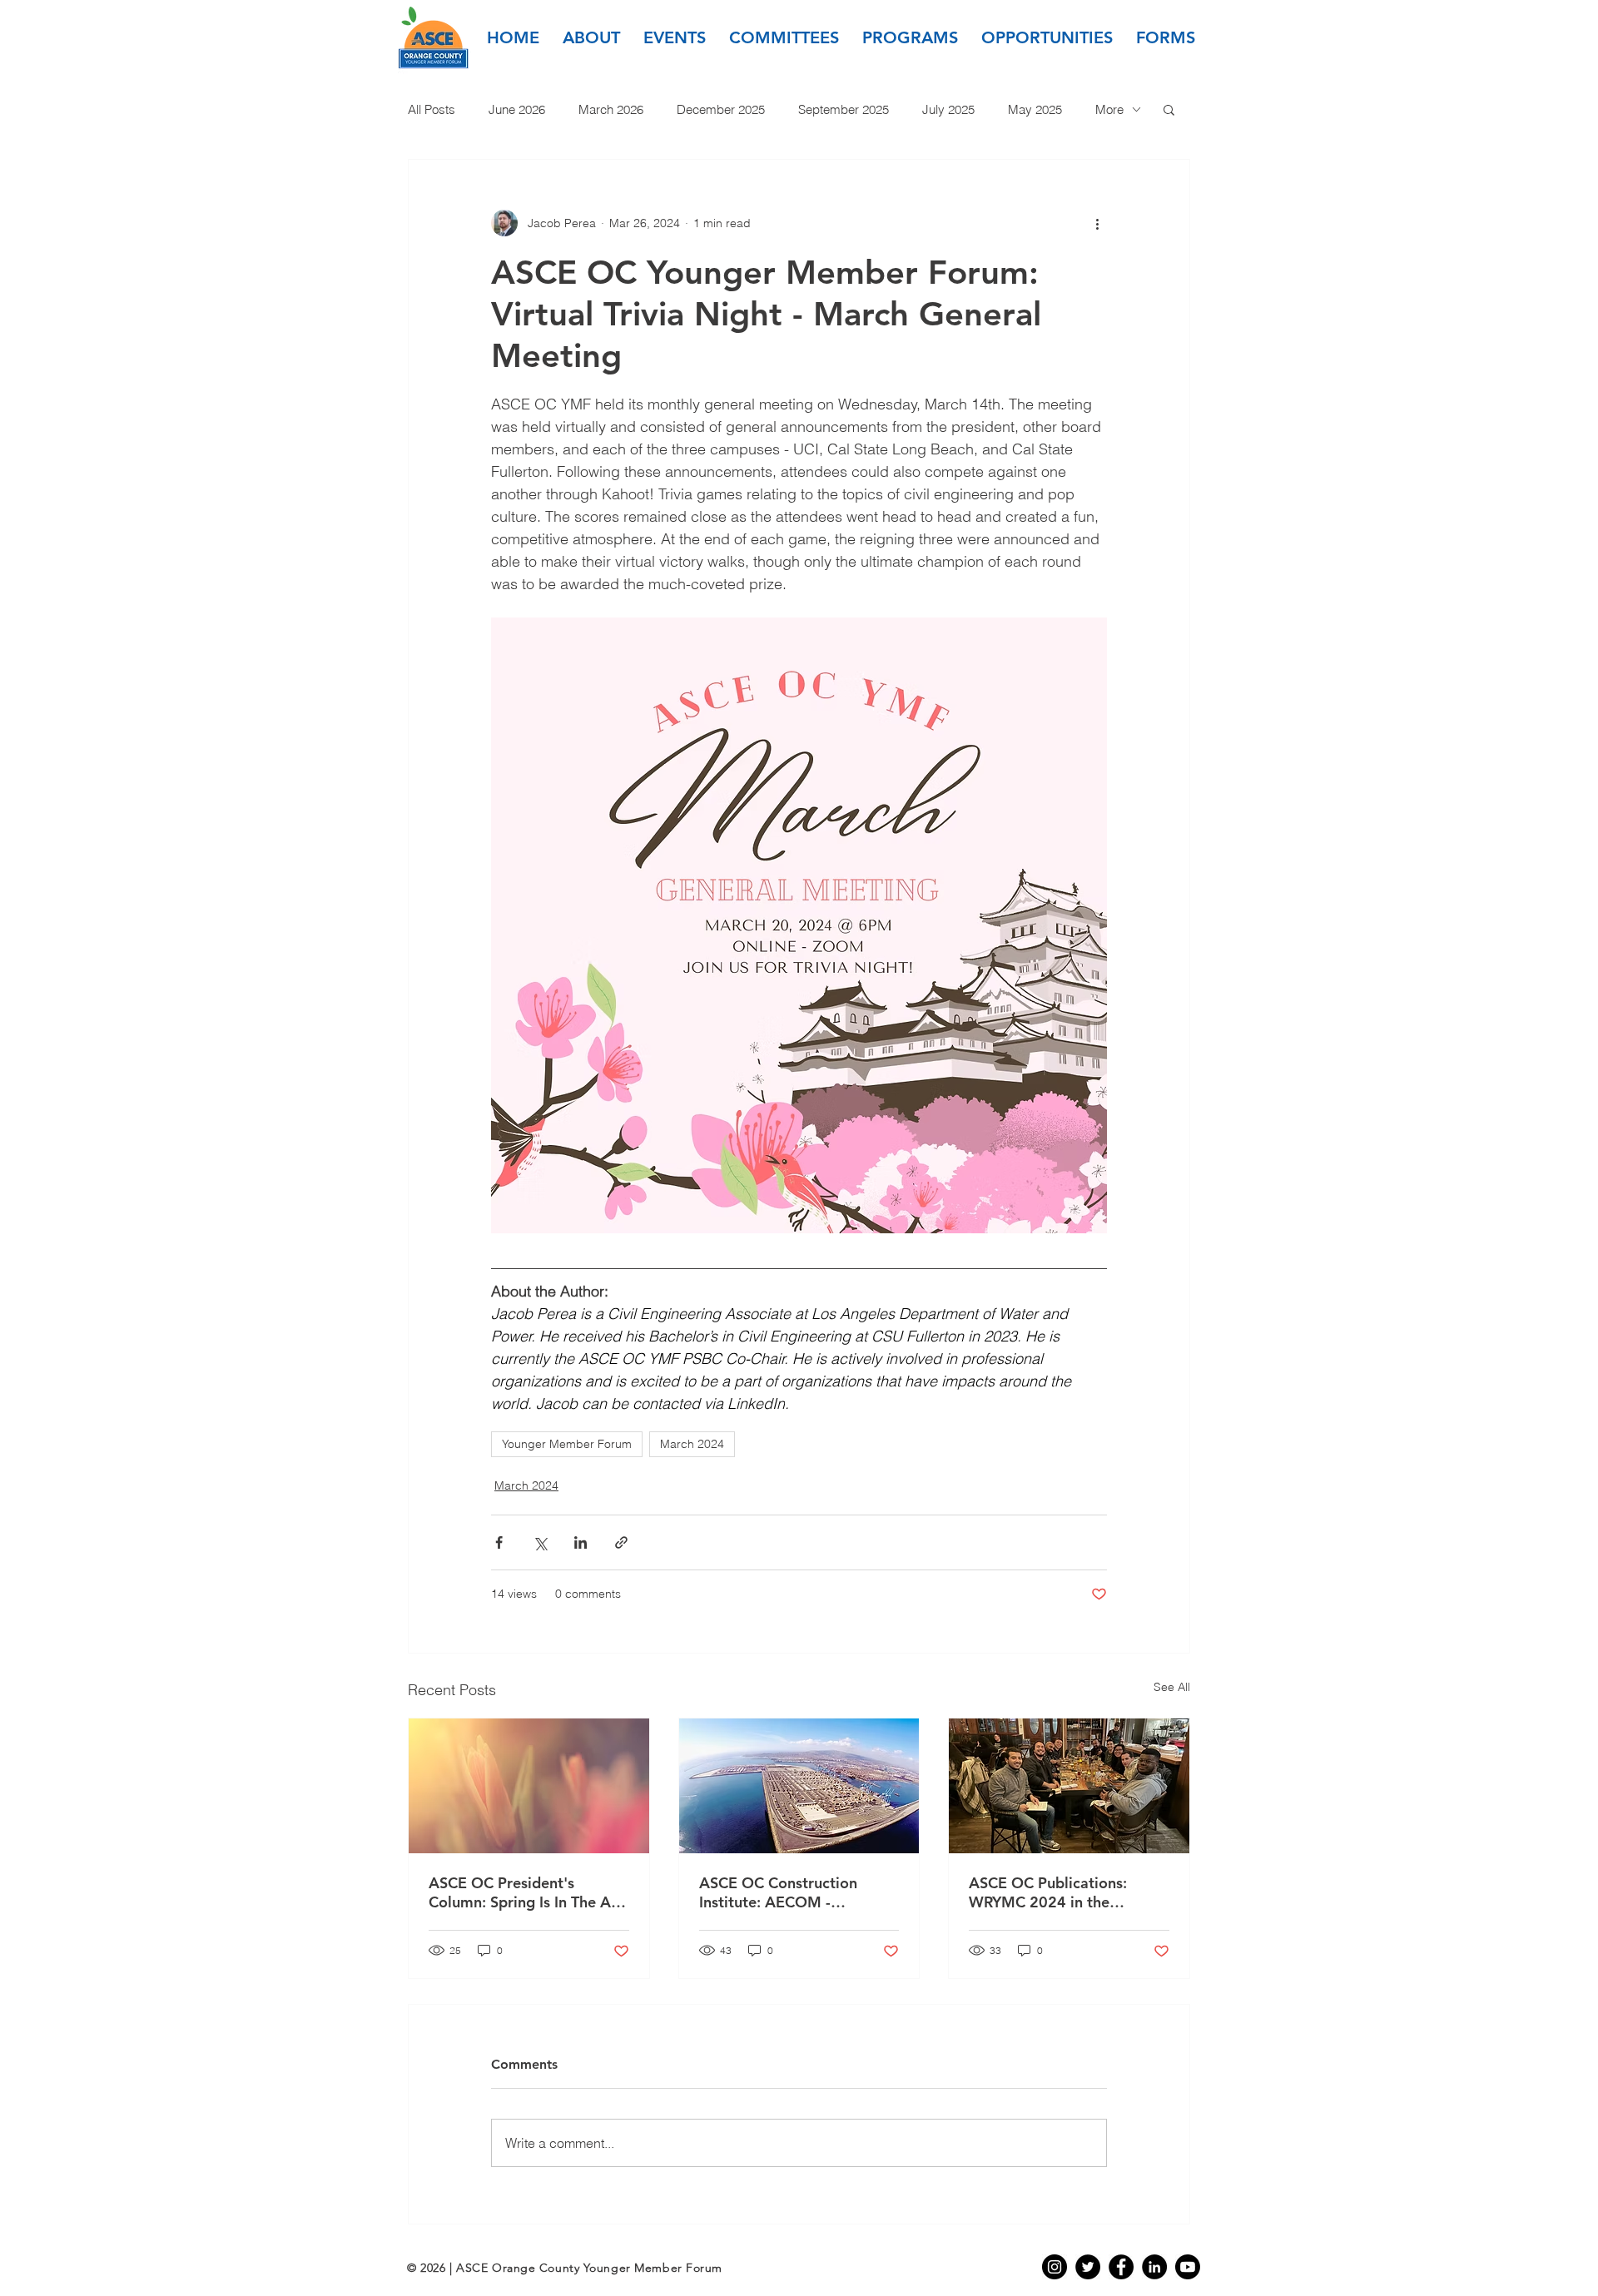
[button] (591, 37)
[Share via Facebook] (499, 1542)
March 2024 (692, 1444)
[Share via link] (621, 1542)
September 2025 (844, 109)
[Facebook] (1121, 2267)
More (1109, 109)
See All (1172, 1687)
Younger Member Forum (567, 1444)
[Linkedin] (1154, 2267)
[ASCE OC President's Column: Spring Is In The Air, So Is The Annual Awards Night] (529, 1786)
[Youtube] (1188, 2267)
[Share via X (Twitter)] (540, 1542)
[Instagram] (1055, 2267)
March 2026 (611, 109)
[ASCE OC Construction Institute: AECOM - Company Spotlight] (799, 1786)
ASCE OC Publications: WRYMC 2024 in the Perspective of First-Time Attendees (1055, 1892)
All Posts (432, 109)
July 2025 (948, 109)
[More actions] (1097, 223)
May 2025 (1035, 109)
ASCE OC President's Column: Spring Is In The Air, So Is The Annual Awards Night (526, 1892)
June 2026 (517, 109)
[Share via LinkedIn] (581, 1542)
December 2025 (721, 109)
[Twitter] (1088, 2267)
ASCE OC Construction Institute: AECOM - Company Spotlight (778, 1892)
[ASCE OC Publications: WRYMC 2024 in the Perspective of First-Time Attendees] (1069, 1786)
